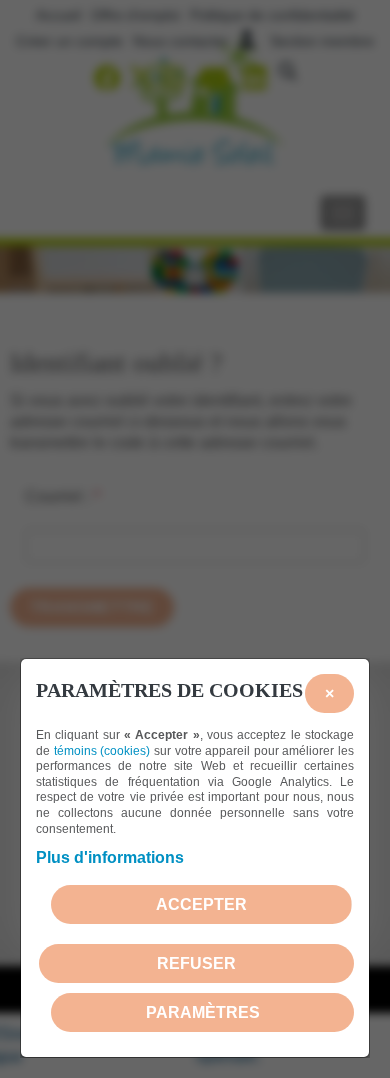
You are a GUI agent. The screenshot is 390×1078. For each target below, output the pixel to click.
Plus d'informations (110, 857)
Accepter (201, 904)
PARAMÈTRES (203, 1012)
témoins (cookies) (102, 751)
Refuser (196, 963)
